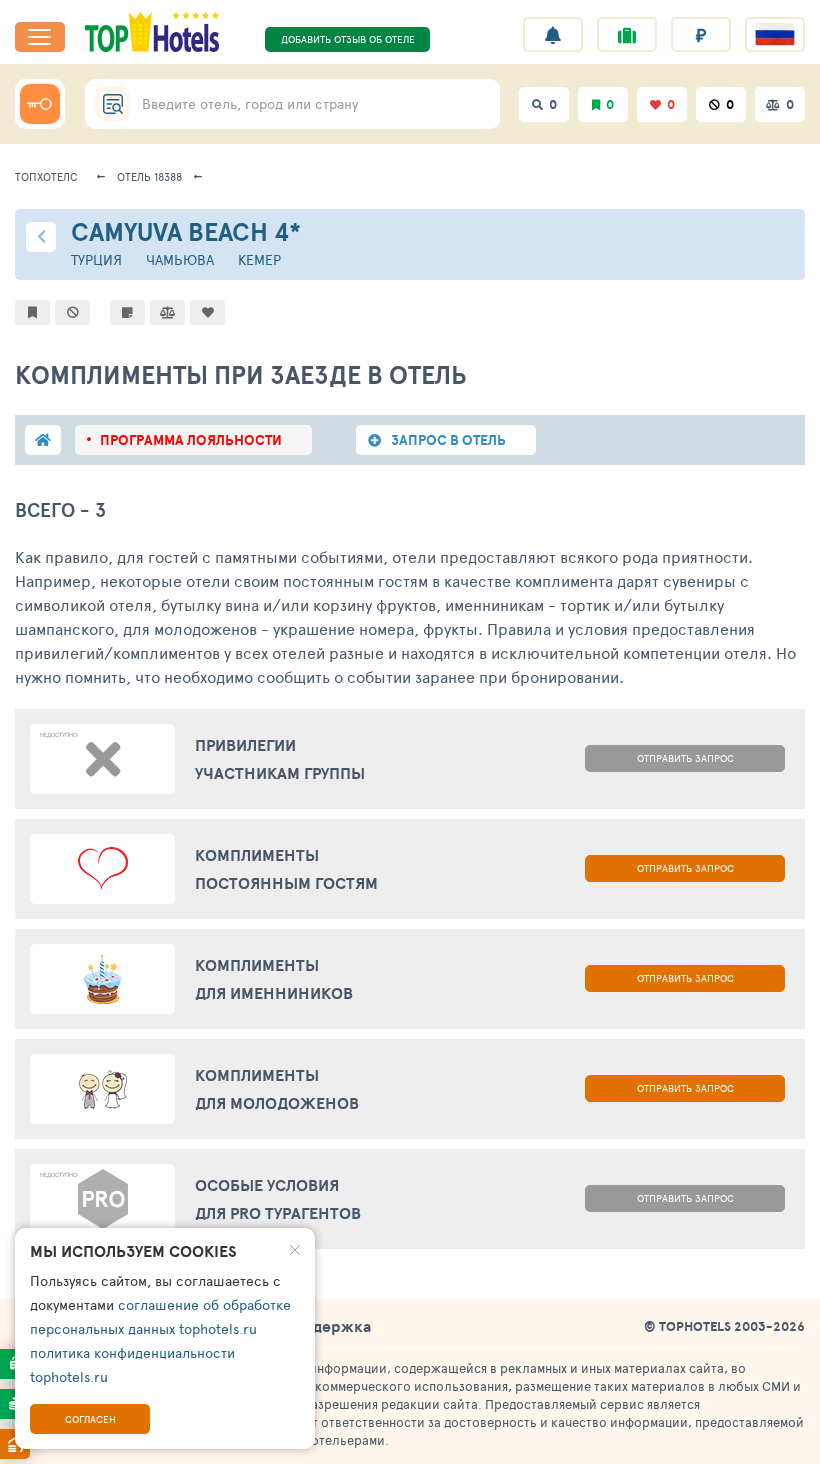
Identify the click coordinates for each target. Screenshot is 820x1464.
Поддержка (327, 1326)
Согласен (90, 1419)
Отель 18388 (149, 176)
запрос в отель (448, 440)
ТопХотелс (46, 176)
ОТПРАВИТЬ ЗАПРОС (685, 758)
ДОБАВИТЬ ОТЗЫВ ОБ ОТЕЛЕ (348, 39)
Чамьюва (180, 259)
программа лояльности (191, 440)
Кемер (259, 259)
